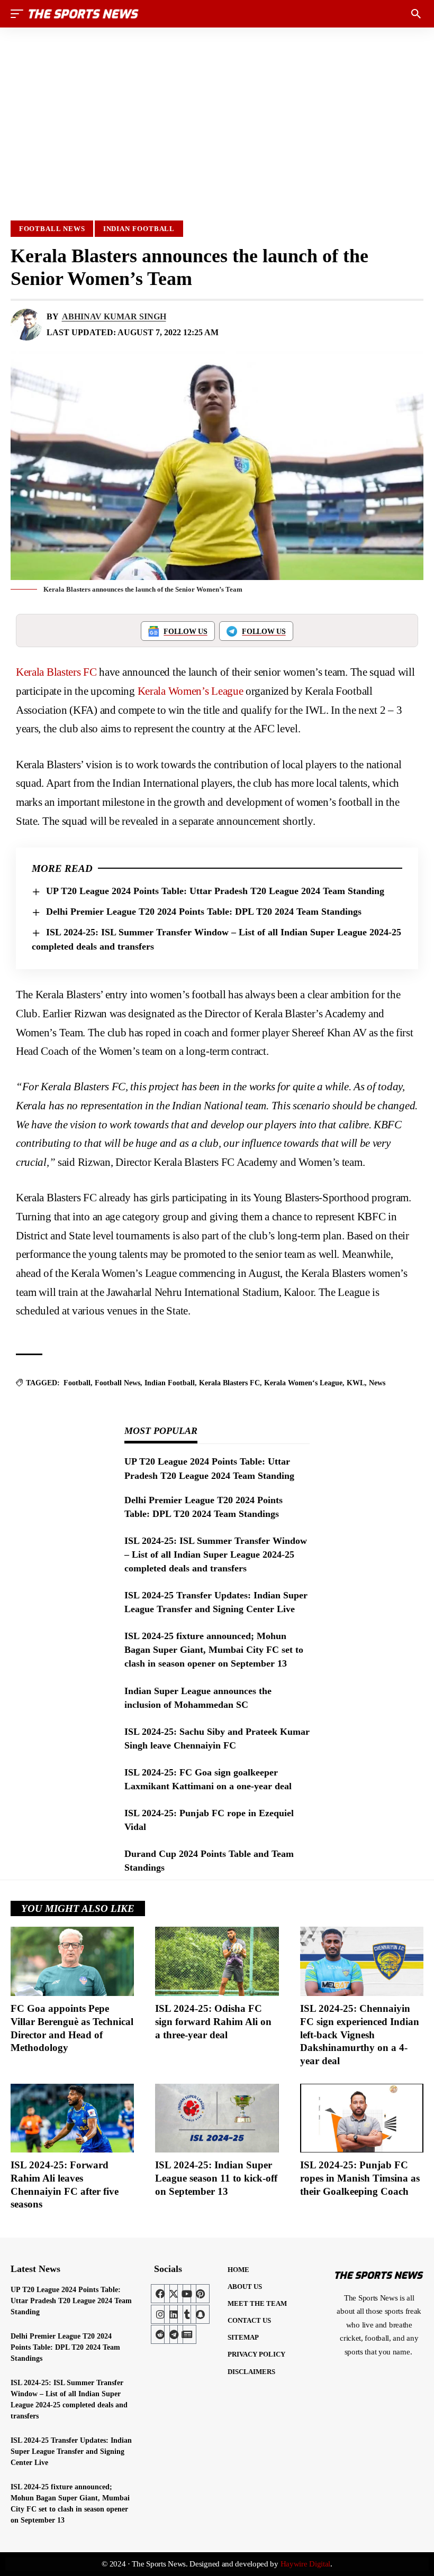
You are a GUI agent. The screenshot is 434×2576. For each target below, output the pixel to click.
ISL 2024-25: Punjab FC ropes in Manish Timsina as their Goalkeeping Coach (360, 2178)
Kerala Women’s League (191, 691)
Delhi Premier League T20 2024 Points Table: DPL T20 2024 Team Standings (204, 912)
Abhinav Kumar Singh (114, 316)
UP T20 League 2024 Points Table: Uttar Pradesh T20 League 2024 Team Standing (215, 891)
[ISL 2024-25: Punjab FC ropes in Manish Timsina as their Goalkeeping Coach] (362, 2118)
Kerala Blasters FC (56, 672)
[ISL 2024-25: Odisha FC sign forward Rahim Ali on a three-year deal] (217, 1961)
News (377, 1383)
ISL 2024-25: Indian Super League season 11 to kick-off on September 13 (216, 2178)
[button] (20, 14)
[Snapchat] (200, 2314)
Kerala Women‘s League (303, 1383)
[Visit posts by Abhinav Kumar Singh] (26, 325)
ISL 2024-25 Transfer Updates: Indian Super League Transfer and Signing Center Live (71, 2451)
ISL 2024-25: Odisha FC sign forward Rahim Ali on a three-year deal (213, 2021)
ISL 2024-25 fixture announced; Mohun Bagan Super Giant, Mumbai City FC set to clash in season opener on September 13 (214, 1650)
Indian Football (139, 229)
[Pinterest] (200, 2294)
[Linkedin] (174, 2314)
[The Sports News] (84, 14)
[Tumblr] (187, 2314)
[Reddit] (160, 2334)
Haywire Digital (306, 2564)
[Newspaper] (187, 2334)
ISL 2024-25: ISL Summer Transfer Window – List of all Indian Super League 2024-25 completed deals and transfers (216, 1554)
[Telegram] (174, 2334)
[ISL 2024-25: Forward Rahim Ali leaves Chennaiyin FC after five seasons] (72, 2118)
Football (77, 1383)
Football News (52, 229)
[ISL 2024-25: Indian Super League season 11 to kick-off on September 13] (217, 2118)
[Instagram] (160, 2314)
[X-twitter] (174, 2294)
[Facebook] (160, 2294)
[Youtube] (187, 2294)
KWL (356, 1383)
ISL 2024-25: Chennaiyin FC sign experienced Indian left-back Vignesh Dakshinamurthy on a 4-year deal (360, 2035)
